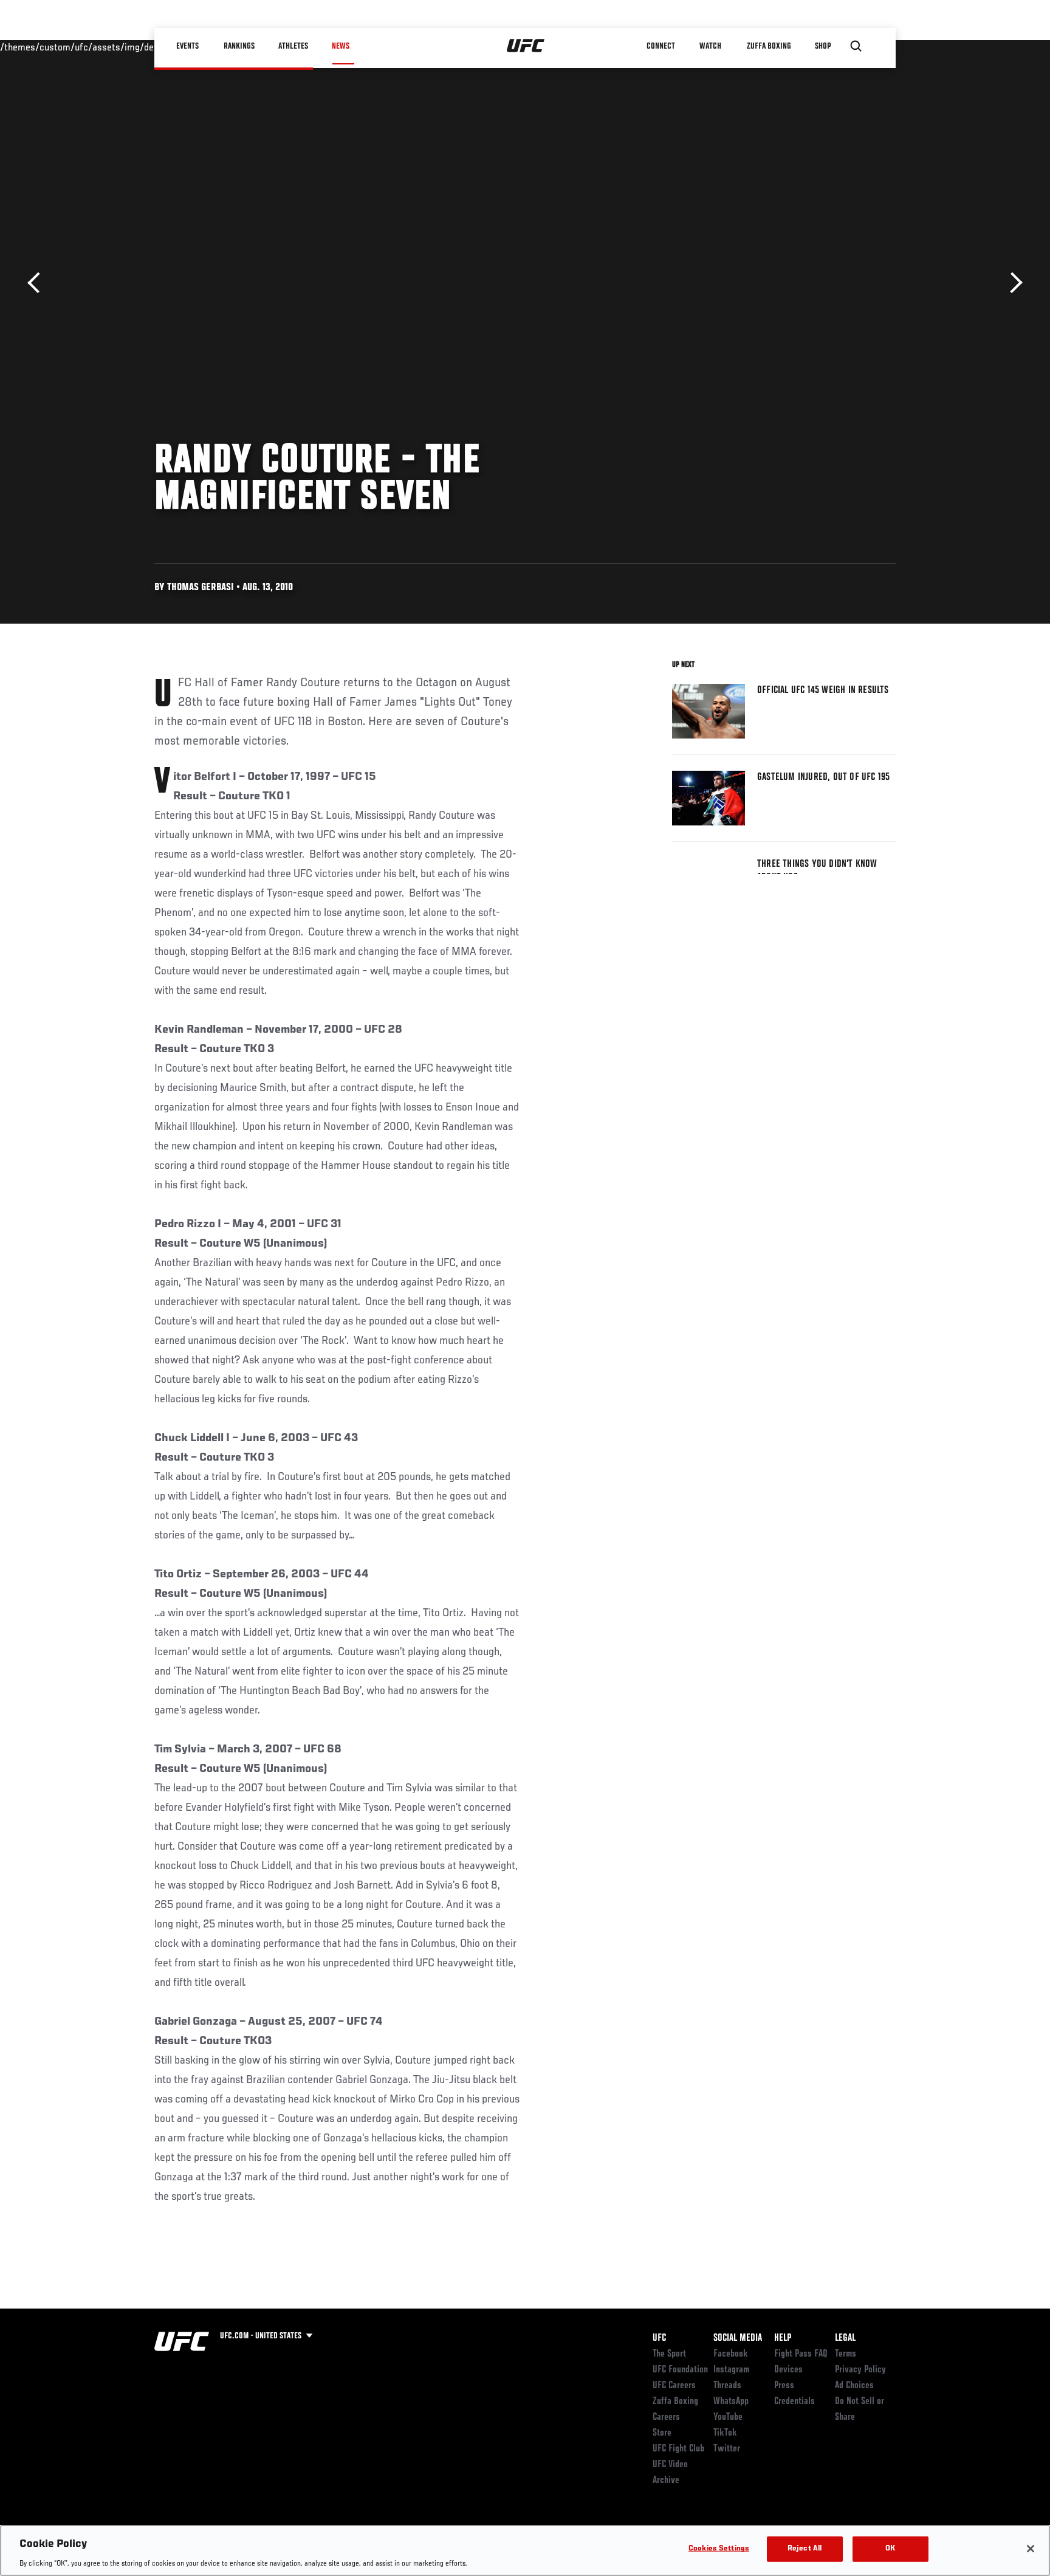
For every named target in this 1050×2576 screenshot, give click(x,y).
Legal (845, 2338)
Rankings (239, 46)
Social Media (738, 2338)
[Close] (1031, 2549)
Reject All (805, 2548)
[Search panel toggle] (856, 46)
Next (1012, 283)
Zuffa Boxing (769, 46)
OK (890, 2548)
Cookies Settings (719, 2548)
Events (187, 46)
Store (662, 2433)
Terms (846, 2354)
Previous (38, 283)
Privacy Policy (860, 2370)
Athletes (293, 46)
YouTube (728, 2417)
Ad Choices (854, 2386)
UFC (659, 2338)
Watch (710, 46)
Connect (661, 46)
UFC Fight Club (678, 2449)
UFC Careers (674, 2386)
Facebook (731, 2354)
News (341, 46)
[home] (526, 46)
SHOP (823, 46)
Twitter (727, 2449)
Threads (727, 2386)
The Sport (669, 2354)
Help (783, 2338)
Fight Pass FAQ (801, 2354)
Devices (788, 2370)
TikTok (725, 2433)
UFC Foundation (680, 2370)
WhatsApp (731, 2402)
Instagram (731, 2370)
